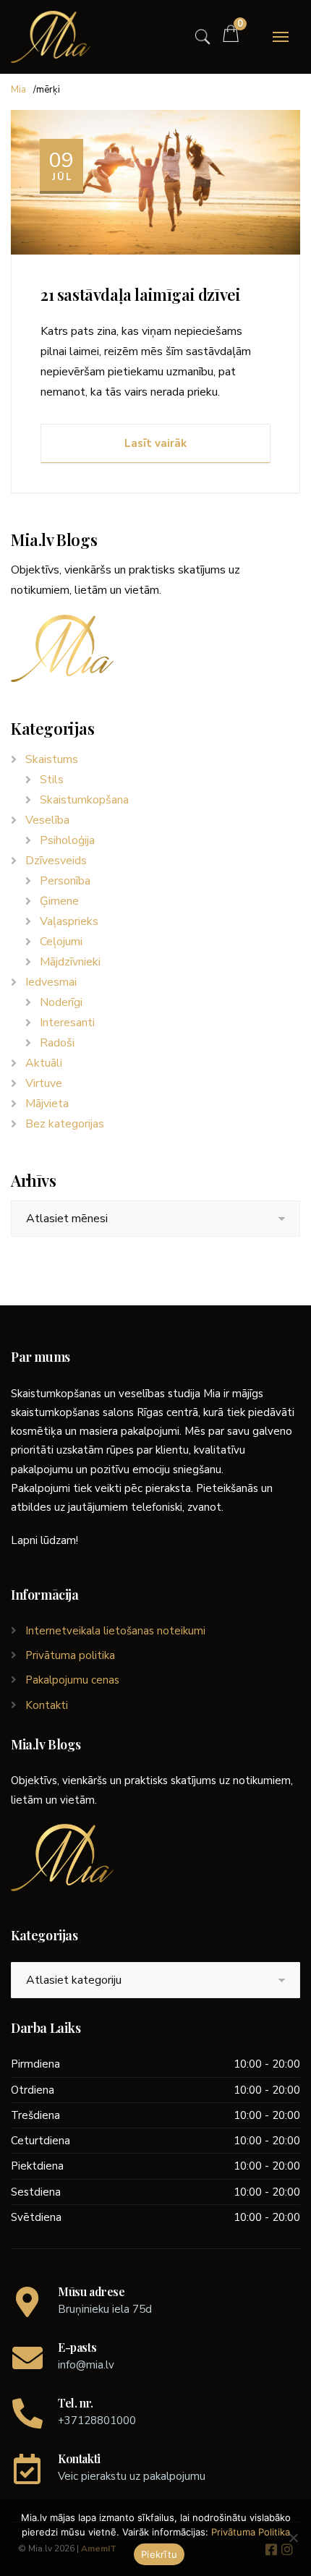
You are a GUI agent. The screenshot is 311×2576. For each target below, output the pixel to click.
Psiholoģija (67, 840)
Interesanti (67, 1023)
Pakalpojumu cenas (72, 1680)
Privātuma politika (70, 1655)
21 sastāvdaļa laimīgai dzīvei (140, 294)
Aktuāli (44, 1063)
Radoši (57, 1043)
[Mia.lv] (51, 37)
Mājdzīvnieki (70, 962)
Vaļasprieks (69, 921)
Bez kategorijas (65, 1124)
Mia (18, 90)
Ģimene (59, 901)
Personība (65, 881)
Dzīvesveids (56, 861)
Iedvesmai (51, 982)
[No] (293, 2538)
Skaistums (52, 759)
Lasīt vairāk (155, 443)
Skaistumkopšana (84, 800)
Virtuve (44, 1083)
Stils (52, 780)
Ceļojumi (61, 942)
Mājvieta (47, 1104)
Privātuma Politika (251, 2532)
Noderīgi (61, 1002)
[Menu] (281, 37)
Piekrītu (159, 2554)
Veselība (47, 820)
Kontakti (47, 1705)
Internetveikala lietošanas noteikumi (115, 1631)
